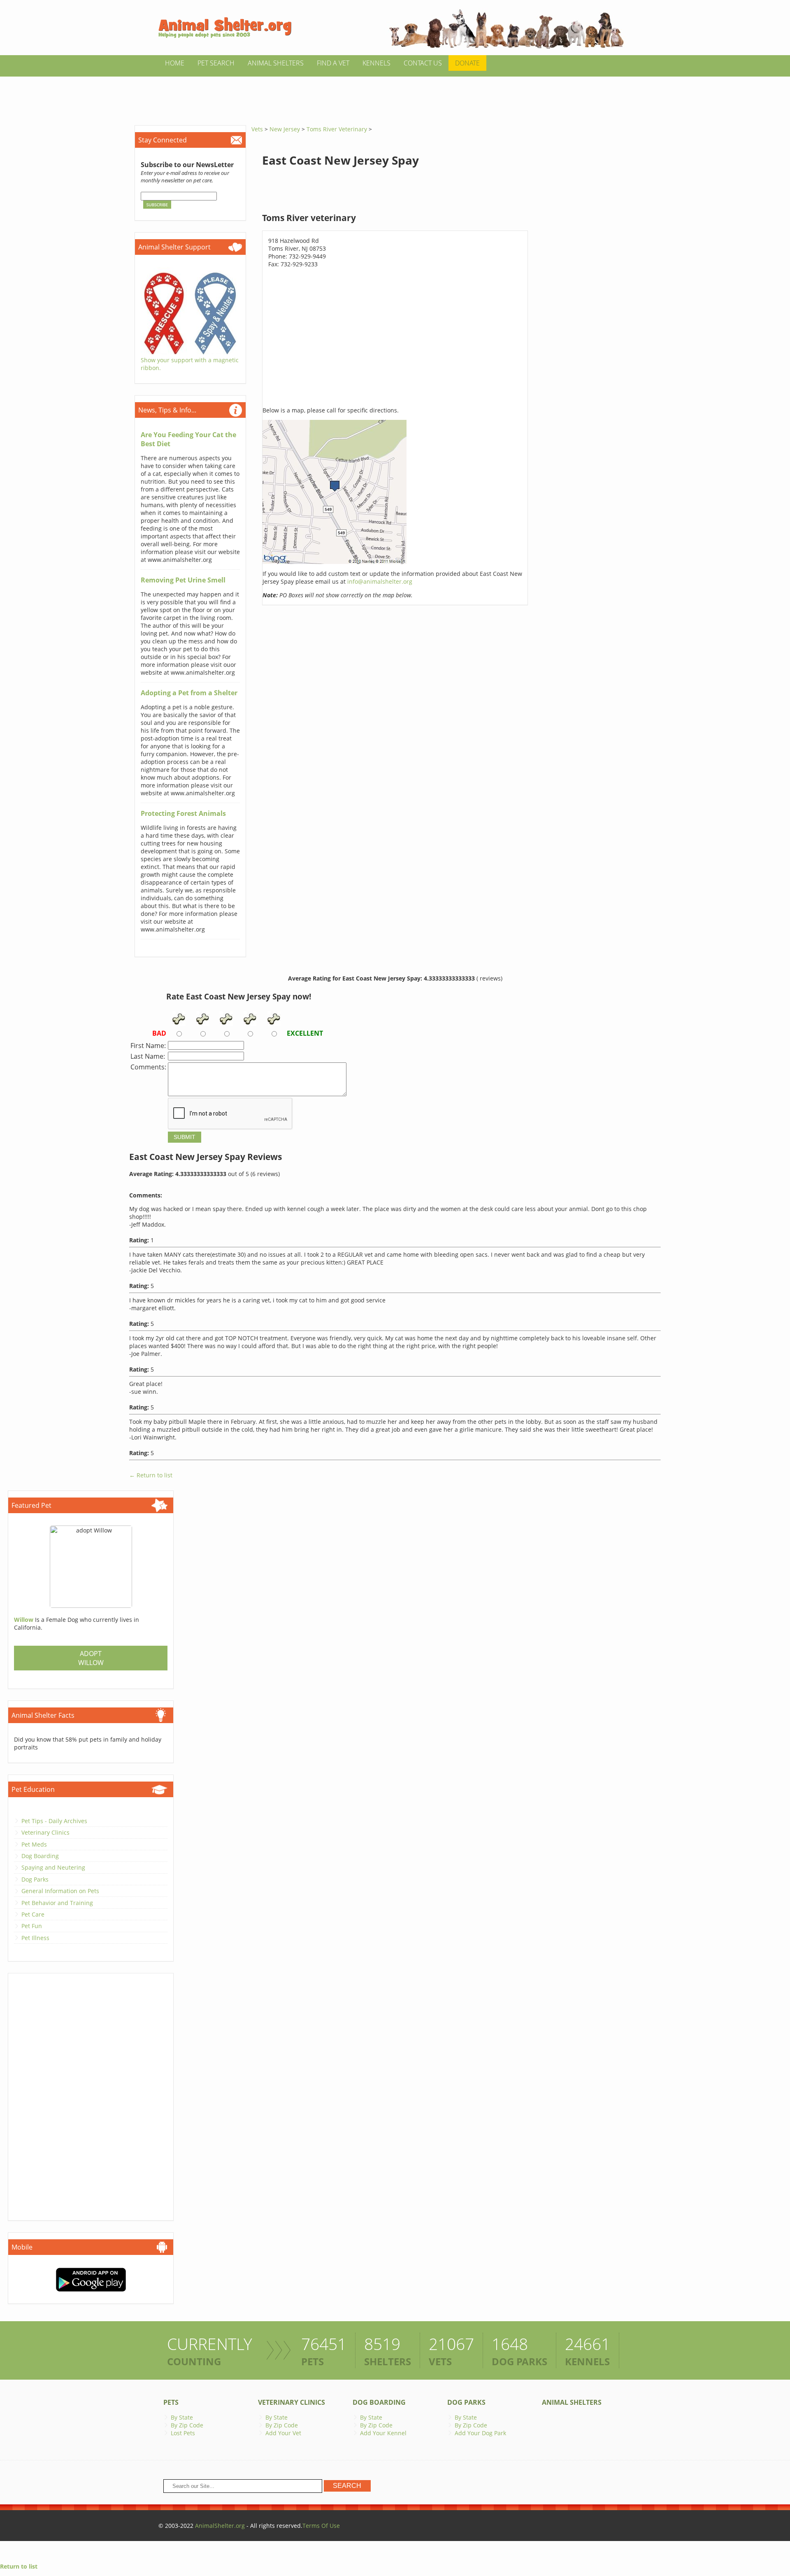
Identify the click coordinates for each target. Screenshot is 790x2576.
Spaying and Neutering (53, 1867)
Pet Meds (34, 1844)
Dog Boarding (40, 1856)
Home (175, 63)
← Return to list (151, 1475)
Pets (171, 2402)
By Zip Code (187, 2425)
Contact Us (423, 63)
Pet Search (216, 63)
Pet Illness (35, 1938)
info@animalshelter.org (380, 581)
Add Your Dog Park (480, 2433)
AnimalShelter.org (220, 2526)
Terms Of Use (321, 2526)
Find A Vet (333, 63)
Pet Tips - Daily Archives (54, 1821)
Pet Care (33, 1914)
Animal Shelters (276, 63)
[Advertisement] (395, 95)
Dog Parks (35, 1879)
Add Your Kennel (383, 2433)
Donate (467, 63)
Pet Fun (32, 1926)
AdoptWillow (91, 1658)
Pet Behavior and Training (57, 1903)
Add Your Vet (283, 2433)
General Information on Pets (60, 1891)
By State (182, 2417)
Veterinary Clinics (45, 1832)
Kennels (376, 63)
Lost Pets (183, 2433)
